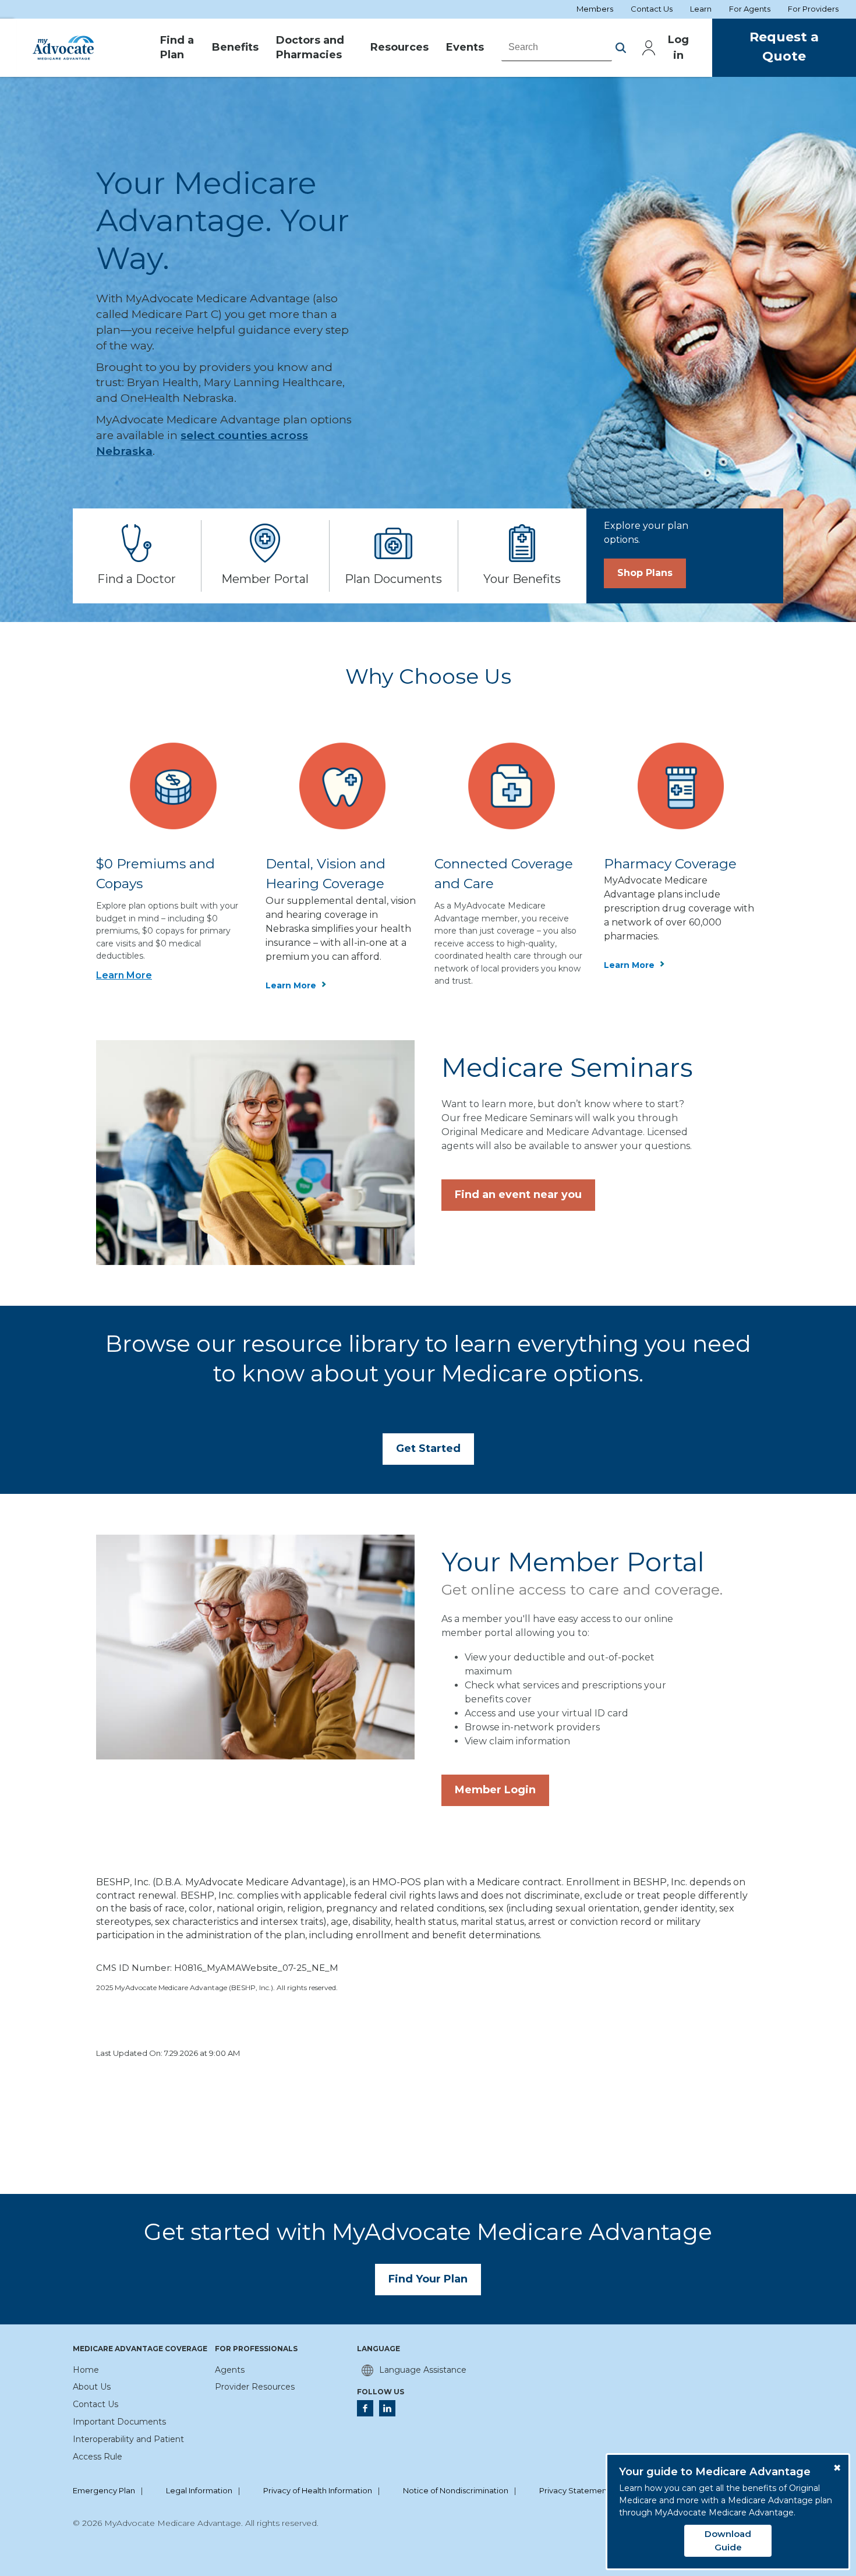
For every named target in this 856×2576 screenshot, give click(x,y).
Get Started (428, 1448)
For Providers (813, 9)
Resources (399, 47)
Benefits (235, 47)
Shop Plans (645, 573)
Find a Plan (177, 48)
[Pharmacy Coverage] (681, 785)
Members (595, 9)
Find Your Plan (428, 2279)
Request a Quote (784, 47)
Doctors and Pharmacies (310, 48)
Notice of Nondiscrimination (456, 2491)
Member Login (495, 1790)
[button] (621, 48)
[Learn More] (173, 785)
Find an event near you (518, 1195)
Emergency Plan (104, 2491)
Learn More (124, 975)
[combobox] (557, 47)
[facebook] (365, 2408)
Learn (701, 9)
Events (465, 47)
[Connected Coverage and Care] (512, 785)
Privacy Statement (574, 2491)
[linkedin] (387, 2408)
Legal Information (199, 2491)
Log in (678, 47)
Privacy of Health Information (318, 2491)
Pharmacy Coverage (670, 864)
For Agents (750, 9)
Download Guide (728, 2540)
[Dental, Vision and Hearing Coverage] (343, 785)
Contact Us (652, 9)
